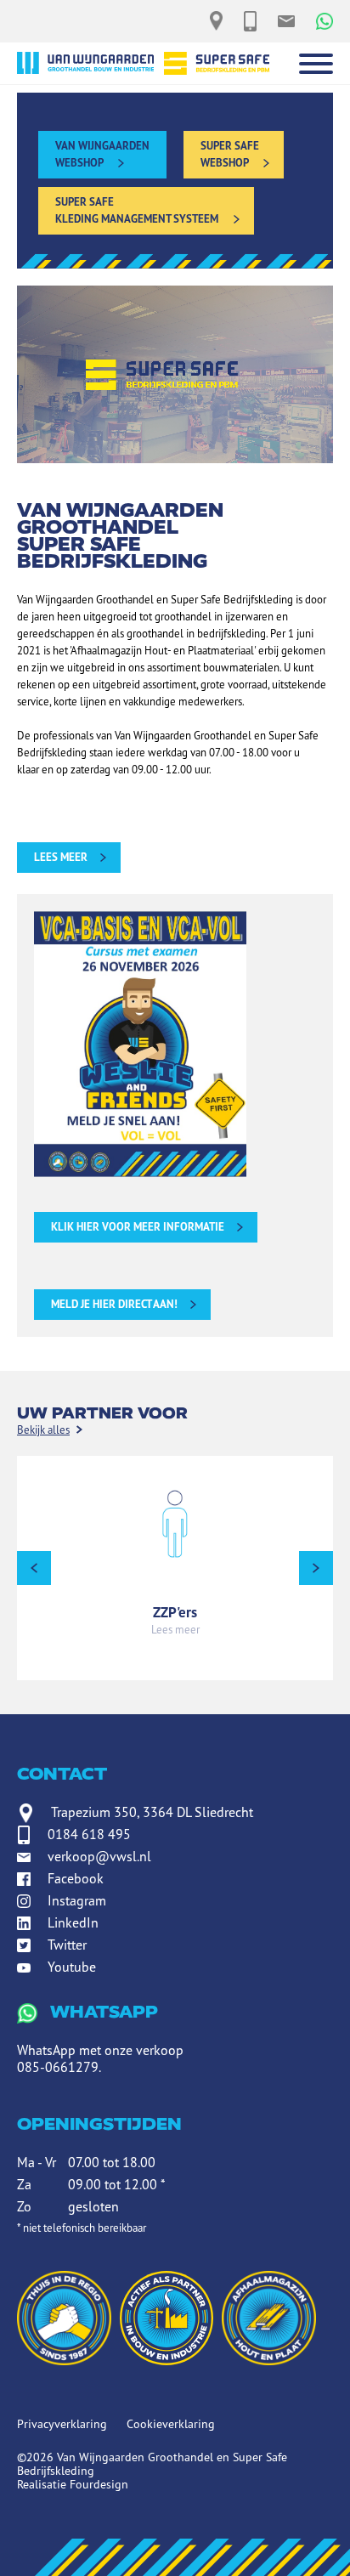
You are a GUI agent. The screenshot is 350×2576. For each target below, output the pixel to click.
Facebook (76, 1878)
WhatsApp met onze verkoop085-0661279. (100, 2039)
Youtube (72, 1967)
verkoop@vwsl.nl (99, 1856)
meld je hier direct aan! (114, 1304)
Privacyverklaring (62, 2424)
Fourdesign (99, 2484)
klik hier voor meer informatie (138, 1227)
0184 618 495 (89, 1834)
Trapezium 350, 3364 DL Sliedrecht (152, 1812)
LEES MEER (61, 857)
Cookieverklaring (171, 2424)
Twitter (67, 1945)
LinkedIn (73, 1922)
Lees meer (175, 1630)
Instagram (77, 1900)
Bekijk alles (43, 1430)
